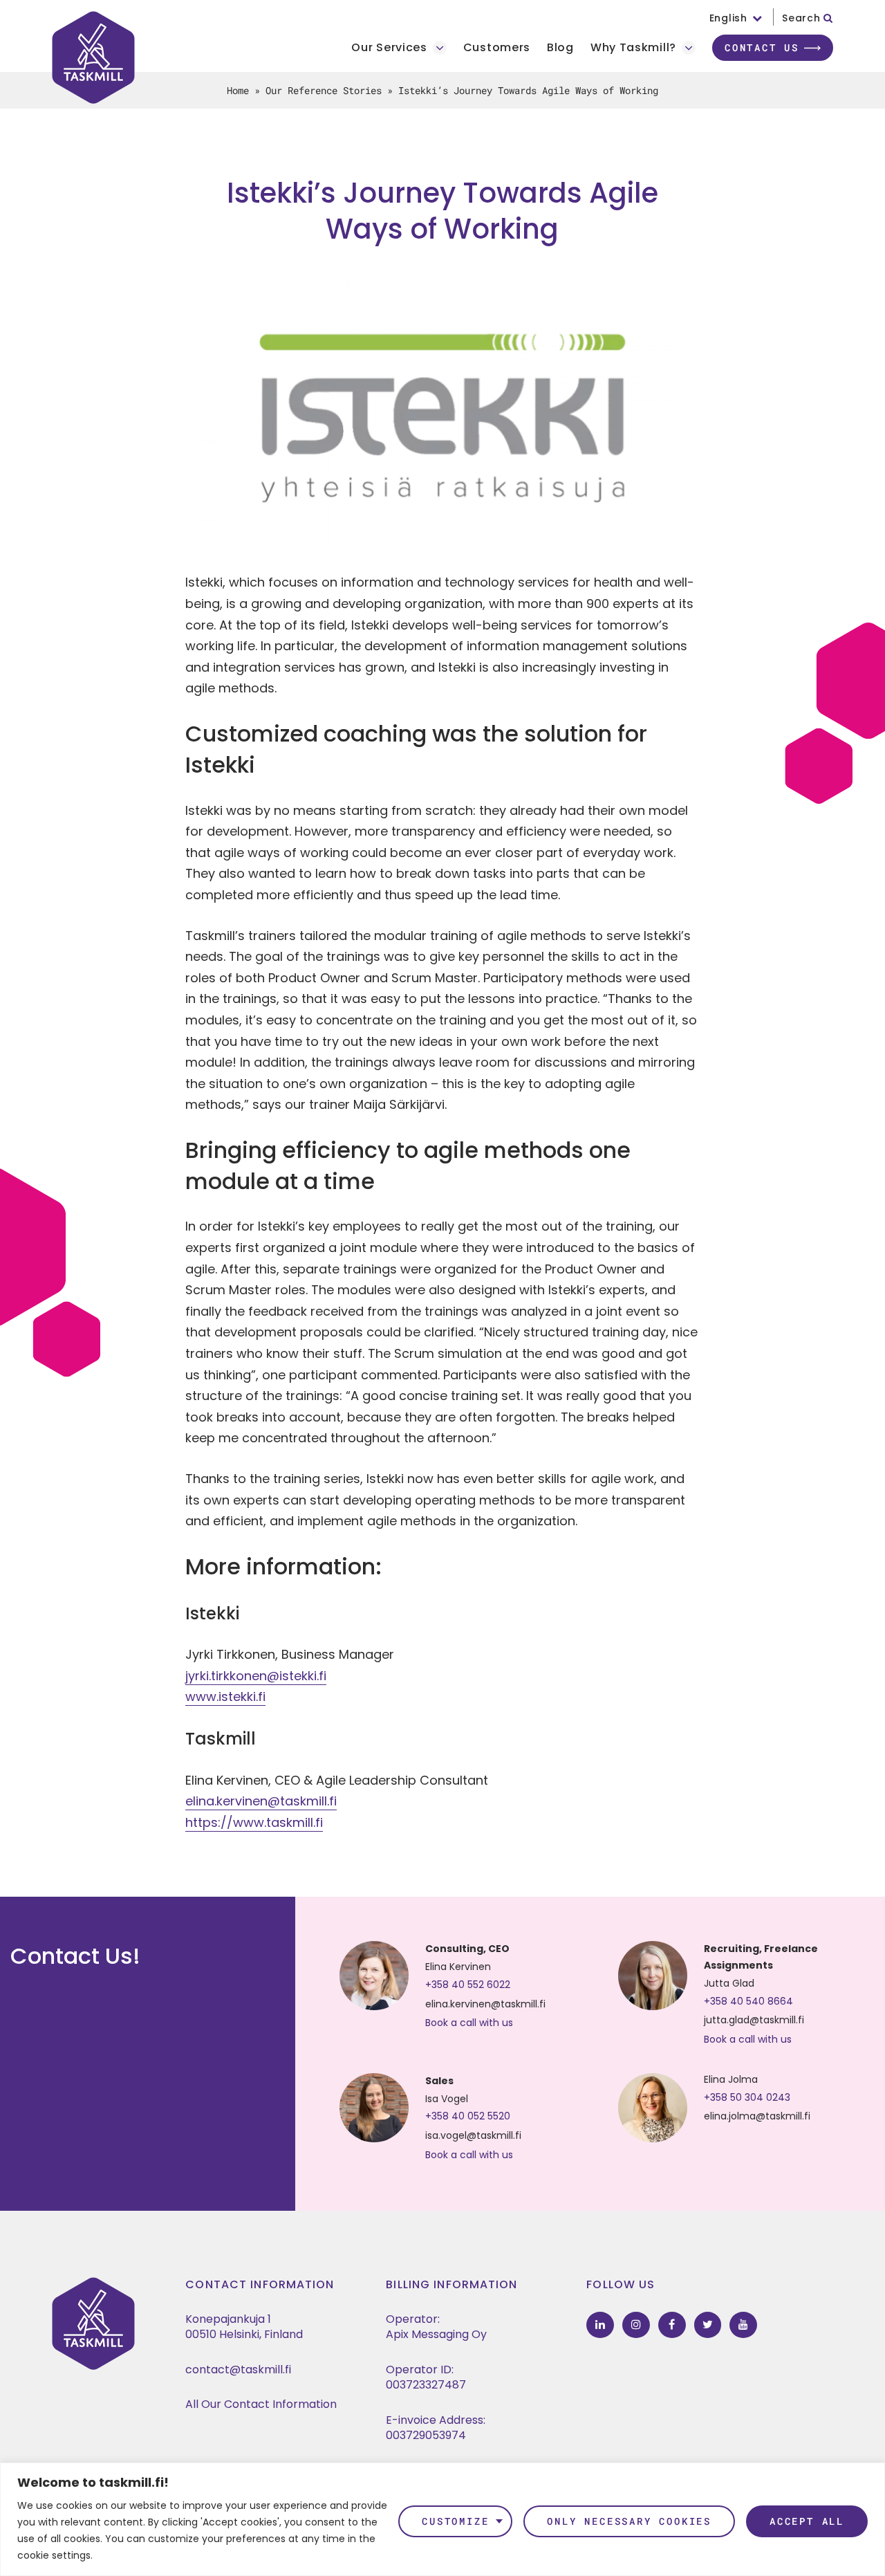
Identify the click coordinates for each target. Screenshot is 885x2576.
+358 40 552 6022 (468, 1985)
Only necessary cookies (629, 2521)
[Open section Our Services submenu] (440, 48)
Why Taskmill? (633, 48)
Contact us (762, 47)
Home (238, 90)
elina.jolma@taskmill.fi (757, 2116)
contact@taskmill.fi (238, 2370)
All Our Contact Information (261, 2404)
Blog (560, 48)
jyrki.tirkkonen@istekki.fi (256, 1676)
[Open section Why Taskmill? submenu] (689, 48)
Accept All (807, 2521)
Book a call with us (469, 2023)
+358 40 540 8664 (748, 2001)
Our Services (389, 48)
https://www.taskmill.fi (254, 1822)
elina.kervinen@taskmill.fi (261, 1801)
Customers (497, 48)
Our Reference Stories (324, 90)
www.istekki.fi (225, 1696)
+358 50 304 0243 (747, 2097)
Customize (455, 2521)
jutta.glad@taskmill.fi (754, 2020)
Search (803, 18)
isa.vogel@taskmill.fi (473, 2135)
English (728, 18)
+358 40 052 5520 (468, 2116)
